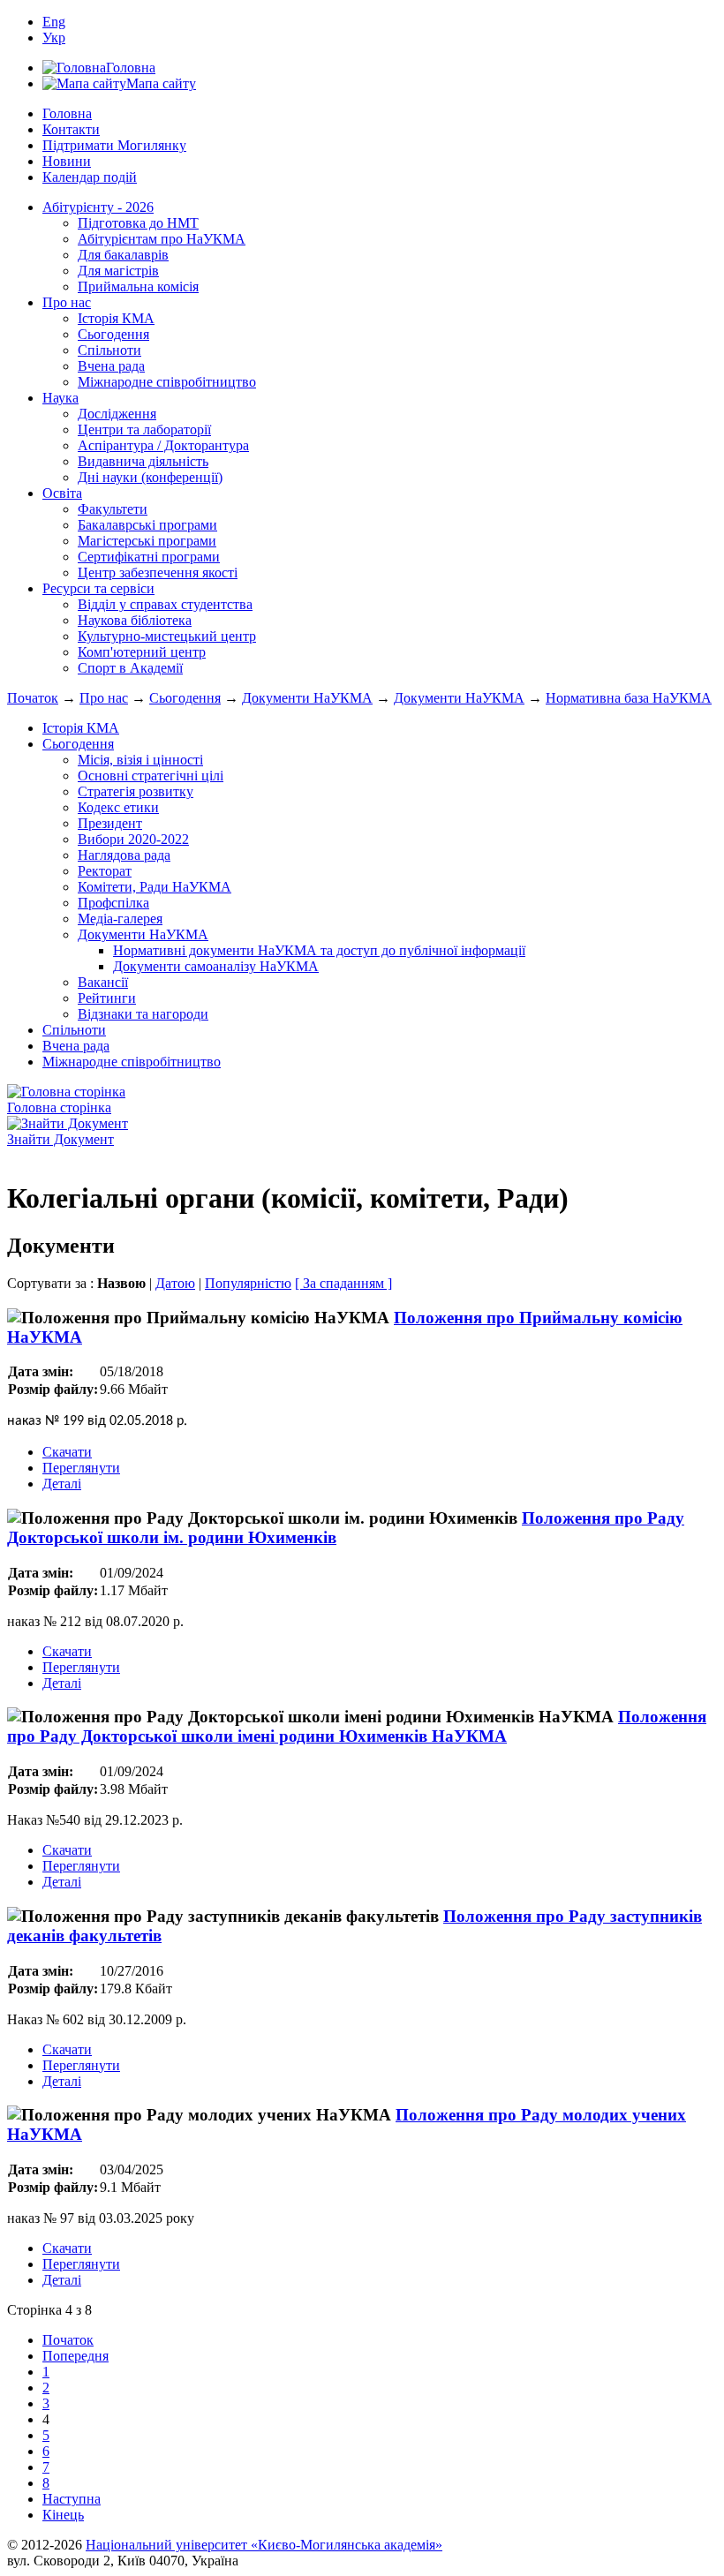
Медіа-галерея (120, 919)
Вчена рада (111, 366)
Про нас (67, 302)
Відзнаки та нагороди (143, 1014)
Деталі (62, 1484)
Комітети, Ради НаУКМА (155, 887)
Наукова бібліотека (135, 620)
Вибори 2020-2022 (133, 839)
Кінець (63, 2515)
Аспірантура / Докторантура (163, 445)
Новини (67, 161)
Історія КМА (116, 318)
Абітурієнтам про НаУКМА (162, 239)
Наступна (72, 2499)
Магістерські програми (147, 541)
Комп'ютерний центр (142, 652)
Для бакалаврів (123, 255)
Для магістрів (118, 271)
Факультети (113, 509)
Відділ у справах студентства (165, 604)
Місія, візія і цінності (140, 760)
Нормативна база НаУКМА (629, 698)
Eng (54, 22)
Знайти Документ (60, 1139)
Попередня (75, 2356)
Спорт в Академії (130, 668)
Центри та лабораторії (144, 429)
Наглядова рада (124, 855)
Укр (54, 38)
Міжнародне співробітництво (167, 382)
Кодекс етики (118, 807)
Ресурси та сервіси (98, 588)
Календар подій (90, 177)
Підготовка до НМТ (138, 223)
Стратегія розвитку (136, 791)
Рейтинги (107, 998)
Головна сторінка (59, 1107)
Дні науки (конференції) (150, 477)
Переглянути (81, 1468)
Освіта (62, 493)
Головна (67, 113)
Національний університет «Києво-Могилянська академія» (264, 2545)
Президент (110, 823)
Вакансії (103, 982)
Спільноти (109, 350)
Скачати (67, 1452)
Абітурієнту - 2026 (98, 207)
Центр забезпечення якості (158, 572)
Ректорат (105, 871)
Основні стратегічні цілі (151, 776)
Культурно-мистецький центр (167, 636)
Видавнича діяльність (143, 461)
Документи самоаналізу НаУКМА (216, 966)
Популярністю (248, 1283)
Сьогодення (113, 334)
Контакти (71, 129)
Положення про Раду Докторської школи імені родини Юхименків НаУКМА (357, 1726)
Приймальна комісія (138, 286)
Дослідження (117, 414)
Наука (60, 398)
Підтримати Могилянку (114, 145)
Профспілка (113, 903)
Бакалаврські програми (147, 525)
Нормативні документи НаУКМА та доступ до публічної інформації (319, 950)
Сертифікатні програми (149, 557)
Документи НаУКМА (307, 698)
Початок (33, 698)
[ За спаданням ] (343, 1283)
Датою (175, 1283)
